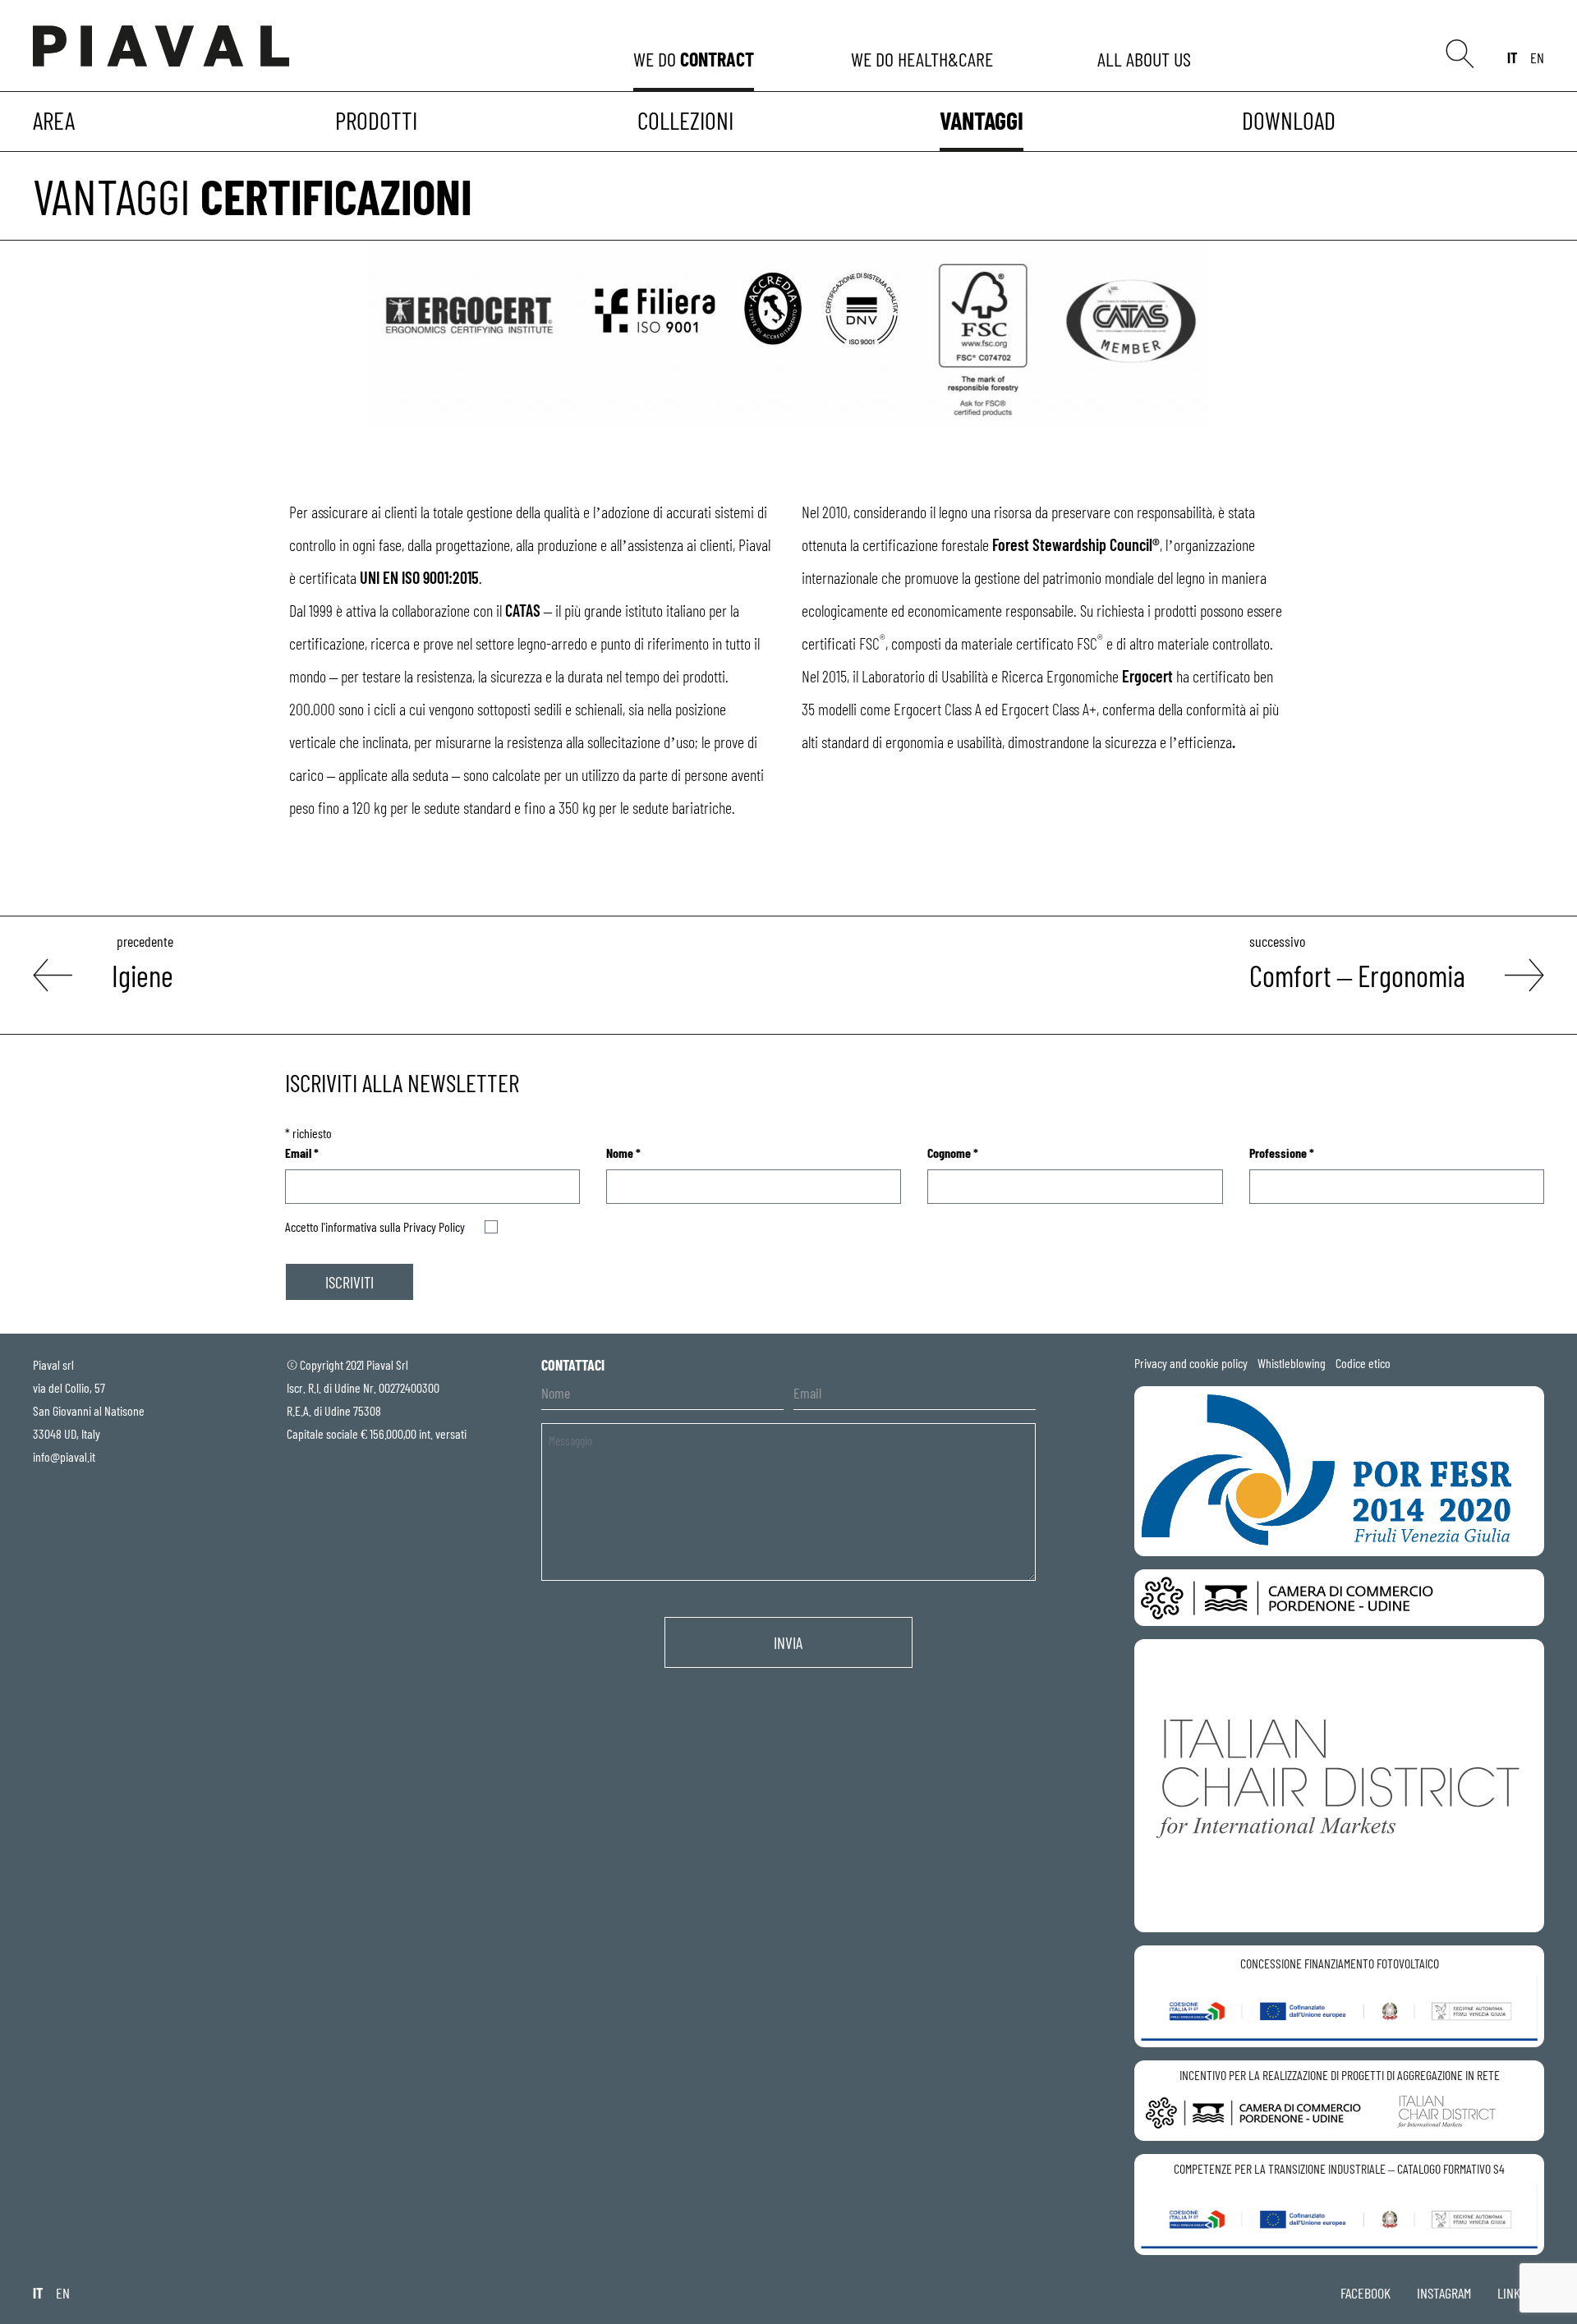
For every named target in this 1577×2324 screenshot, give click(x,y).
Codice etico (1363, 1363)
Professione (1282, 1153)
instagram (1444, 2293)
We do (694, 59)
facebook (1366, 2293)
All (1147, 59)
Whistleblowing (1292, 1363)
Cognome (953, 1153)
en (1537, 57)
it (1512, 57)
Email (302, 1153)
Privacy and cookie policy (1191, 1363)
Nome (623, 1153)
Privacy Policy (434, 1226)
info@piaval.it (64, 1456)
